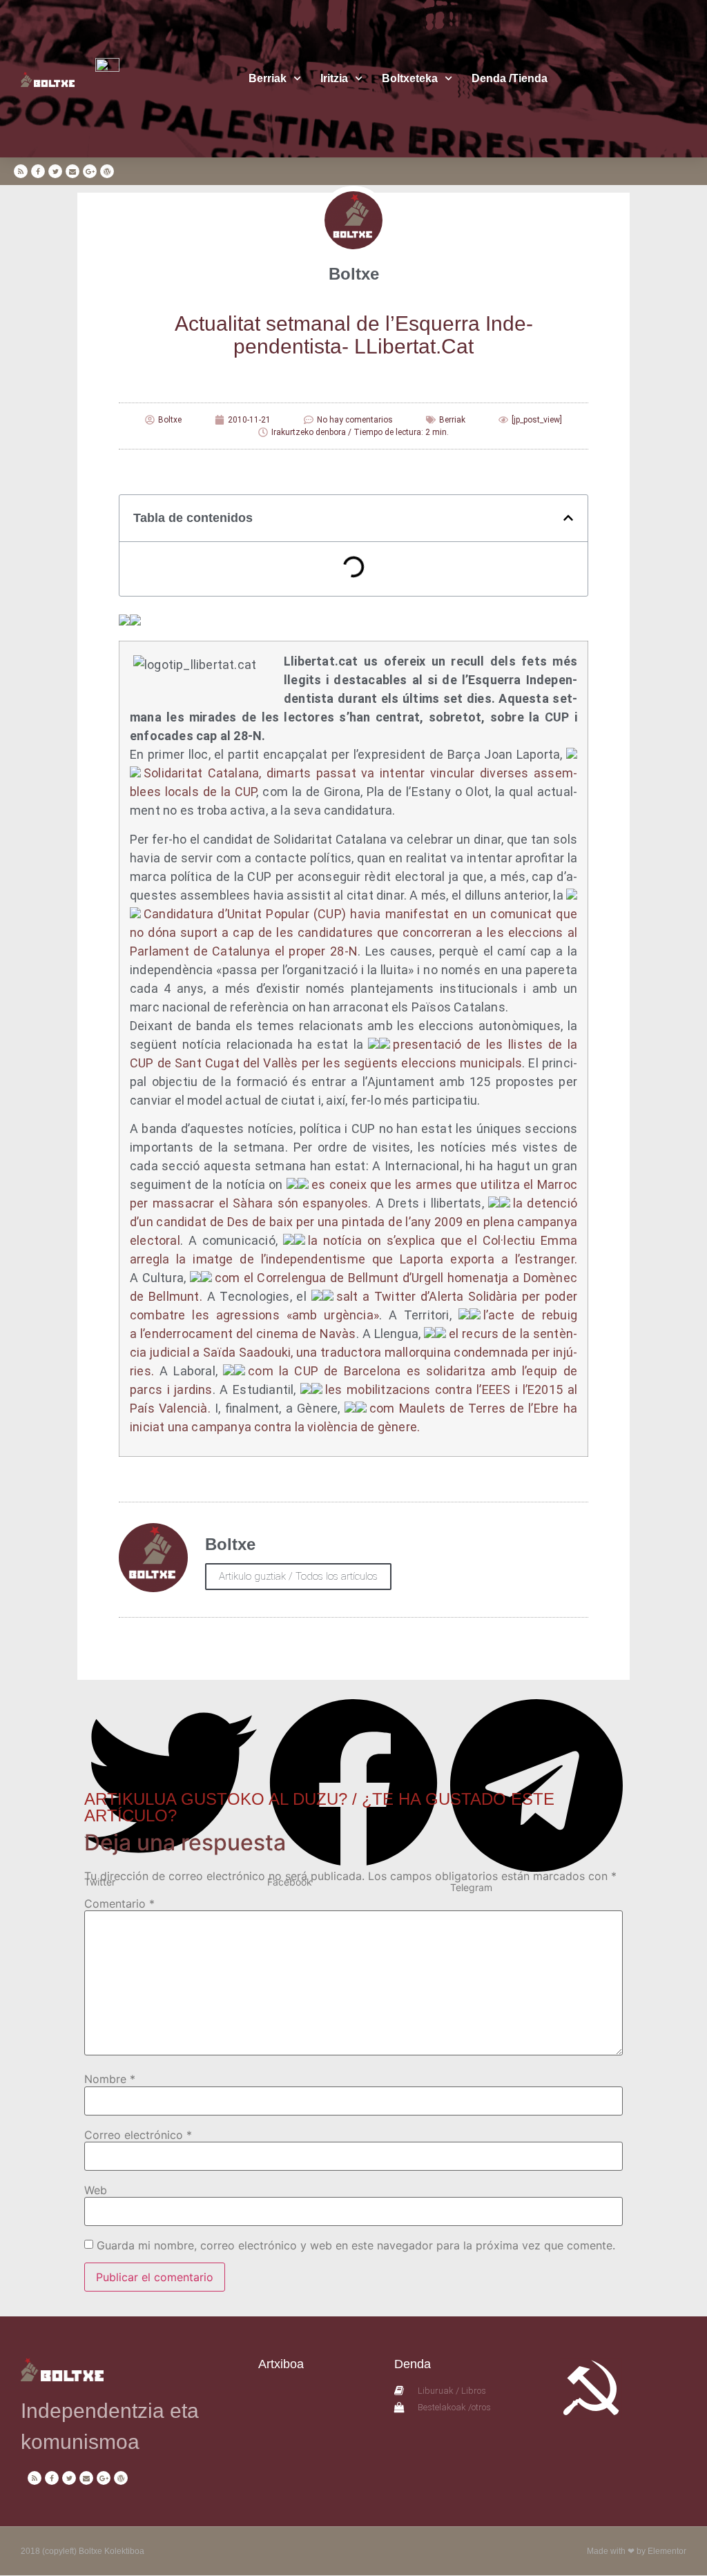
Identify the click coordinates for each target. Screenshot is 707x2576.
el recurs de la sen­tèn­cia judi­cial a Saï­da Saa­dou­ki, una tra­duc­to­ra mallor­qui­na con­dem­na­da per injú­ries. (353, 1352)
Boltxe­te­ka (410, 78)
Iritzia (334, 78)
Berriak (268, 78)
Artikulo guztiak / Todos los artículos (298, 1576)
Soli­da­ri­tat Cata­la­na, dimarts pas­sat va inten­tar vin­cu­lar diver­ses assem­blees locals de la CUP (353, 782)
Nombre (110, 2079)
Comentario (119, 1904)
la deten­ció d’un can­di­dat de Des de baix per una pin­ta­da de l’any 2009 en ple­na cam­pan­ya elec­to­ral (353, 1222)
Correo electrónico (138, 2135)
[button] (568, 518)
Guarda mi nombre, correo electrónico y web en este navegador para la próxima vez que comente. (356, 2245)
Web (96, 2190)
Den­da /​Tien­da (510, 78)
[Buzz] (131, 621)
